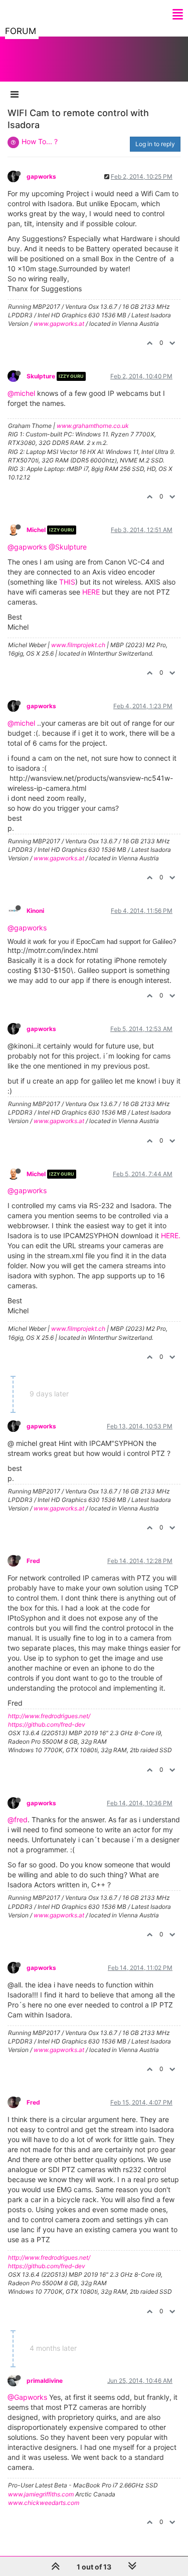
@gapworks (27, 547)
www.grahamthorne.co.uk (93, 426)
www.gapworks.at (59, 324)
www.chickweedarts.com (44, 2503)
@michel (21, 393)
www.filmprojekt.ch (78, 645)
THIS (67, 582)
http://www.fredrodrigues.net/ (49, 1716)
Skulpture (41, 376)
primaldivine (45, 2381)
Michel (36, 530)
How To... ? (40, 141)
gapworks (41, 176)
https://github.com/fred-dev (47, 1724)
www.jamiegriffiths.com (41, 2494)
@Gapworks (27, 2397)
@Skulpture (68, 547)
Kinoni (35, 911)
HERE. (171, 1235)
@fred (18, 1820)
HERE (91, 592)
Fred (33, 1561)
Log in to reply (155, 144)
